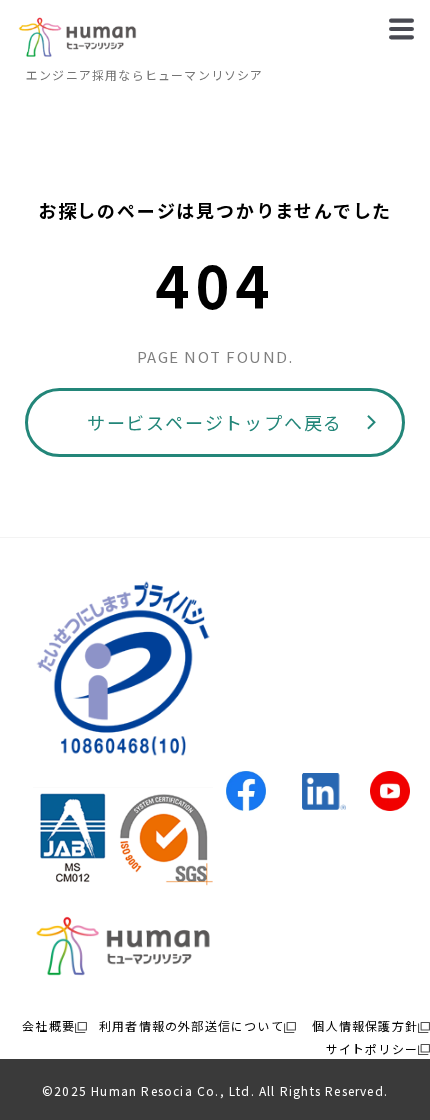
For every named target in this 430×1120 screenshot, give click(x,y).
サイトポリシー (372, 1048)
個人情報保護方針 (365, 1025)
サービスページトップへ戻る (215, 422)
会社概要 (48, 1025)
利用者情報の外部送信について (191, 1025)
